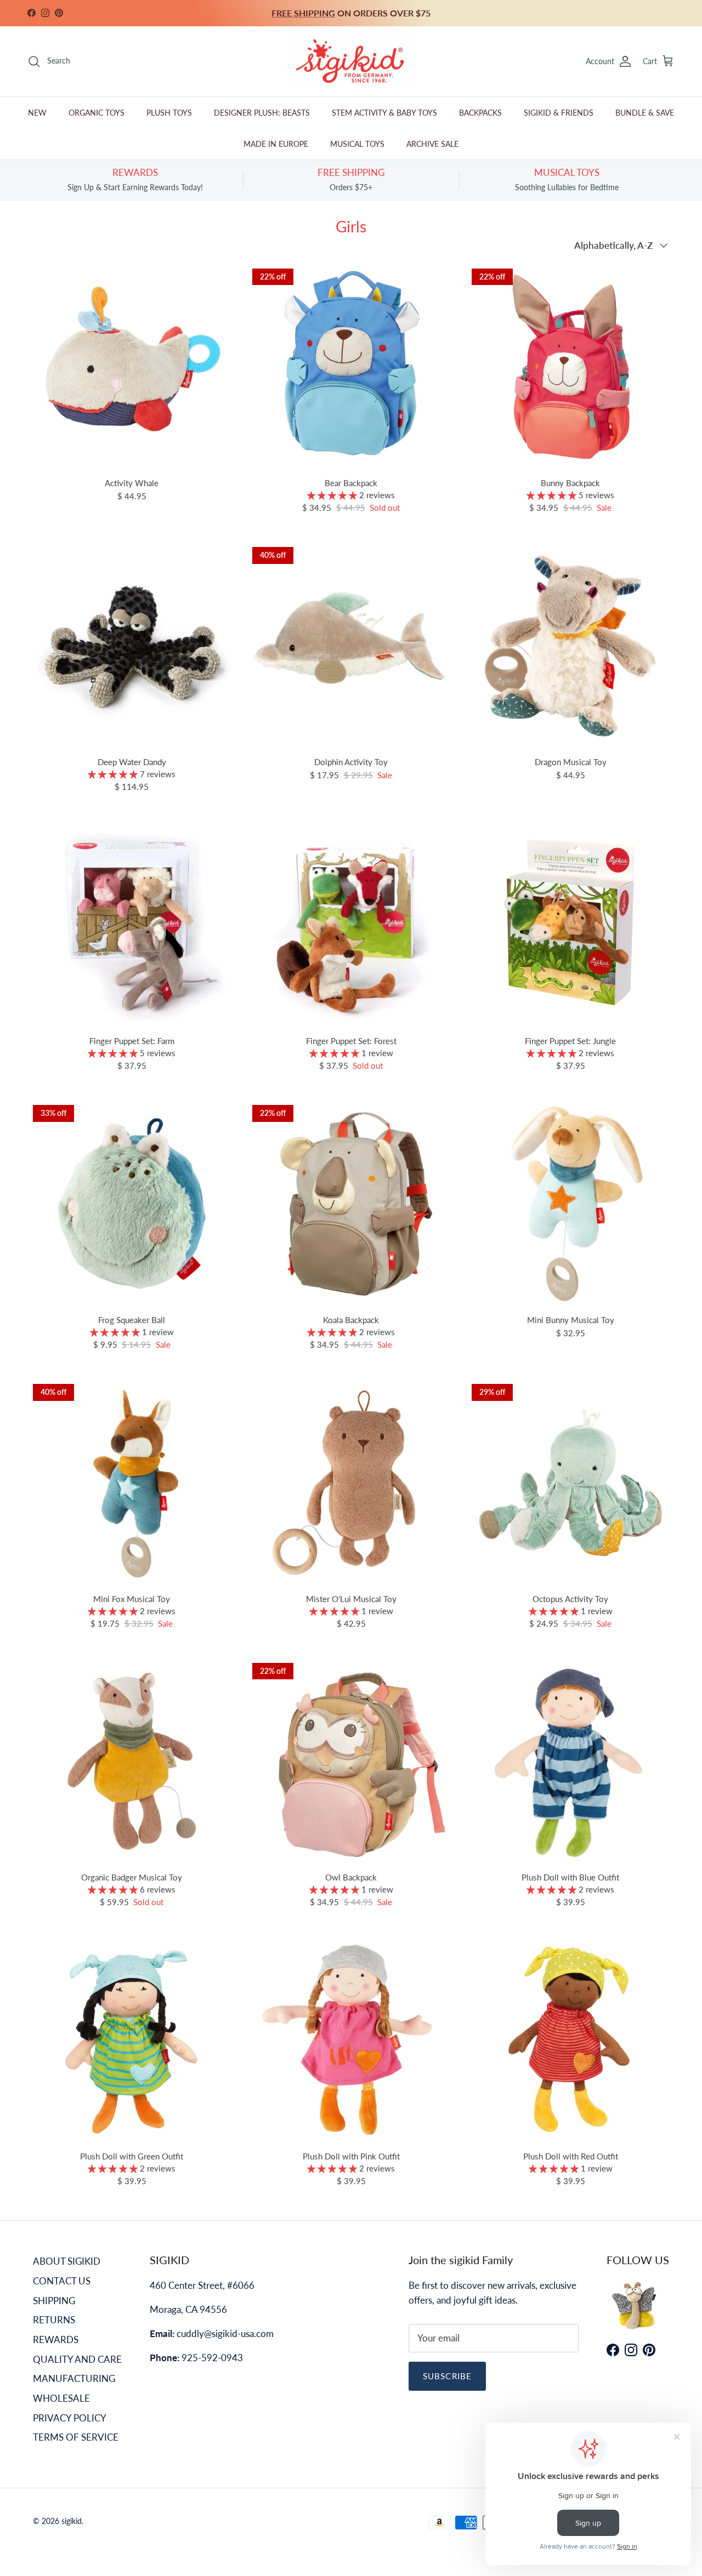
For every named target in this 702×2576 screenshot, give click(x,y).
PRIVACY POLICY (70, 2418)
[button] (333, 495)
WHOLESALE (61, 2398)
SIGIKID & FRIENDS (559, 113)
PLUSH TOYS (169, 113)
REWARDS (56, 2340)
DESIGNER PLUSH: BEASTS (262, 113)
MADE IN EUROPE (276, 144)
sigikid (72, 2521)
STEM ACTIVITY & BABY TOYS (384, 113)
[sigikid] (351, 62)
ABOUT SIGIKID (67, 2261)
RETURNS (54, 2320)
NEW (37, 113)
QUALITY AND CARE (77, 2359)
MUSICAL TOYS (357, 144)
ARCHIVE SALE (432, 144)
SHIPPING (54, 2301)
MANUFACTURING (74, 2378)
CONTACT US (62, 2281)
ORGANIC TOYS (97, 113)
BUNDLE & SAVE (645, 113)
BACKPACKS (480, 113)
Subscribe (448, 2376)
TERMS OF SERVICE (76, 2437)
